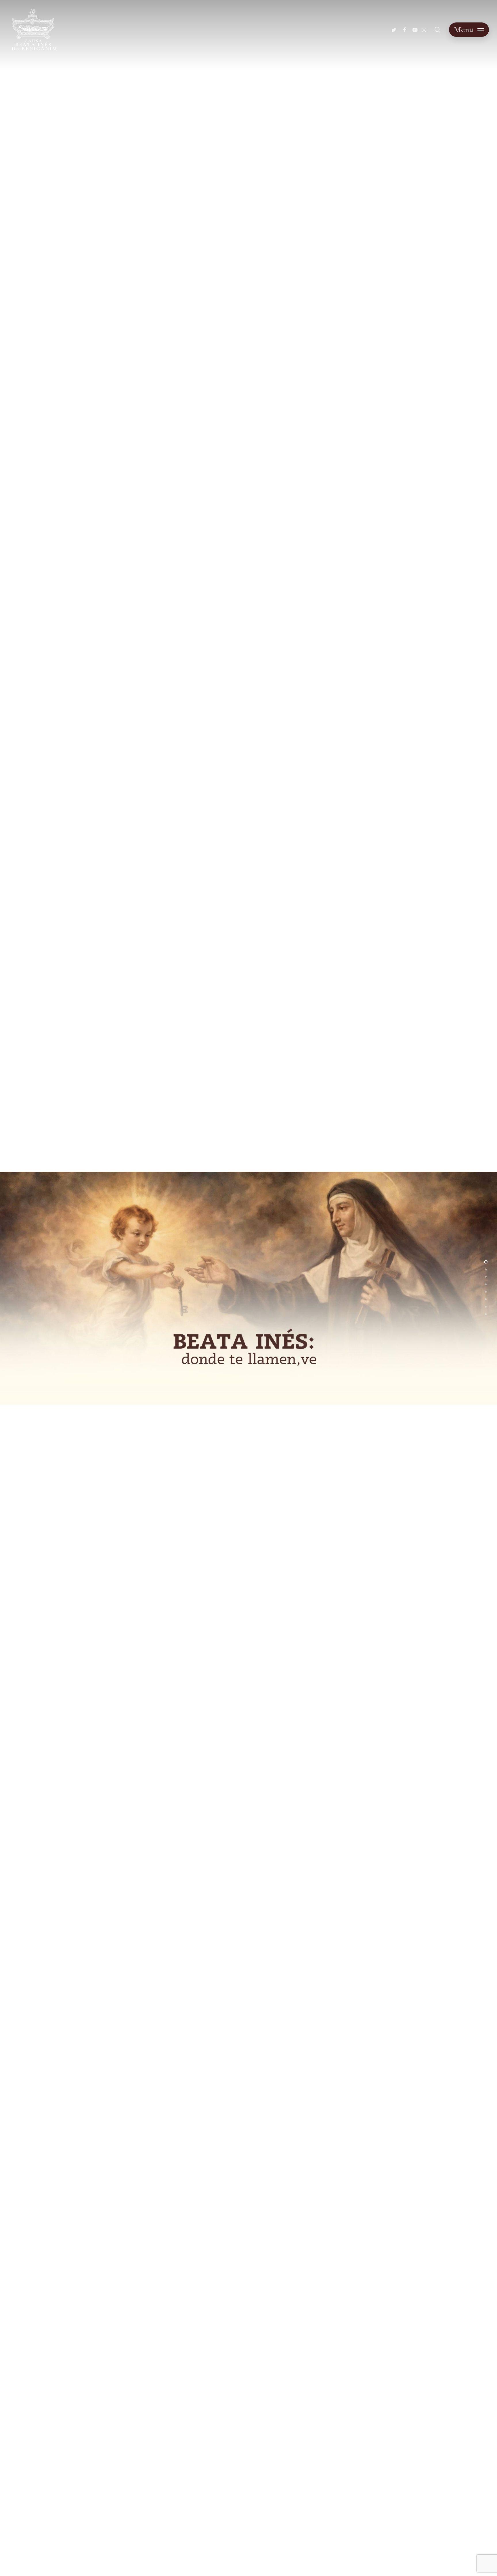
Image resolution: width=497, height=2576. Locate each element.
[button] (469, 30)
